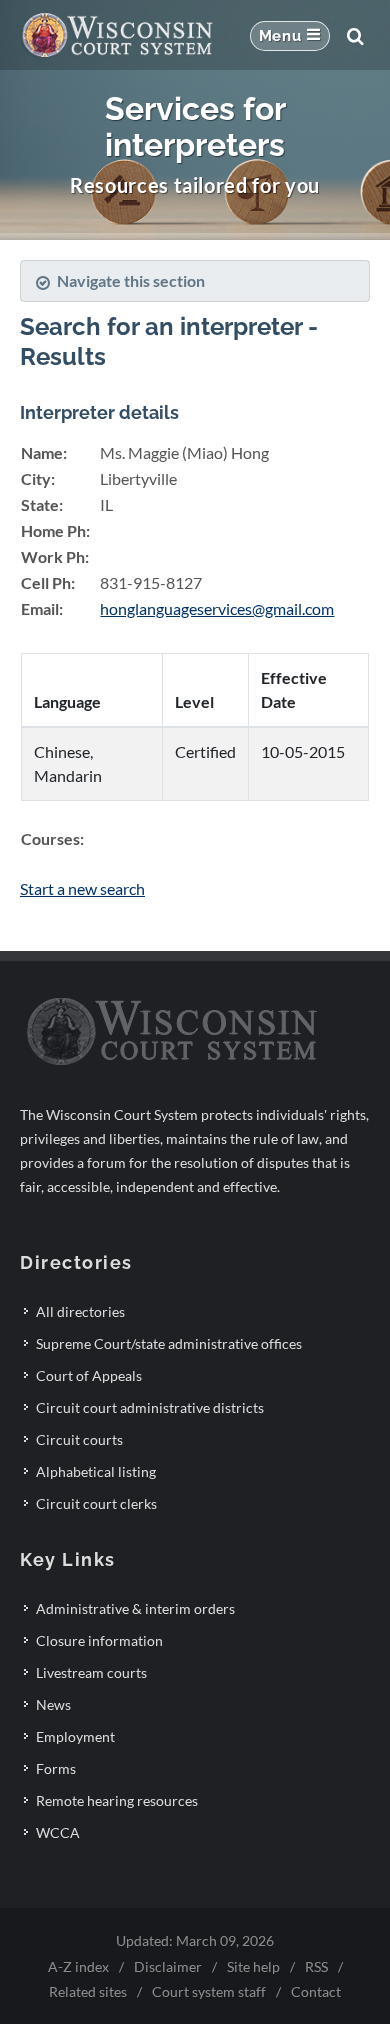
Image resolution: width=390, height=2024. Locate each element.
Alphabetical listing (96, 1471)
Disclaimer (168, 1966)
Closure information (99, 1640)
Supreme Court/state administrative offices (169, 1343)
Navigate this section (131, 280)
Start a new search (82, 888)
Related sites (88, 1991)
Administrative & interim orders (135, 1608)
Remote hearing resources (117, 1800)
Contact (316, 1991)
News (53, 1704)
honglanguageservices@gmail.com (217, 608)
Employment (75, 1736)
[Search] (355, 36)
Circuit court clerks (96, 1503)
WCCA (58, 1832)
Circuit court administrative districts (150, 1407)
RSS (316, 1966)
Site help (253, 1966)
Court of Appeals (89, 1375)
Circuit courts (79, 1439)
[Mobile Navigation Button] (290, 36)
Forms (56, 1768)
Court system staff (209, 1991)
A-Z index (78, 1966)
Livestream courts (91, 1672)
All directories (80, 1311)
